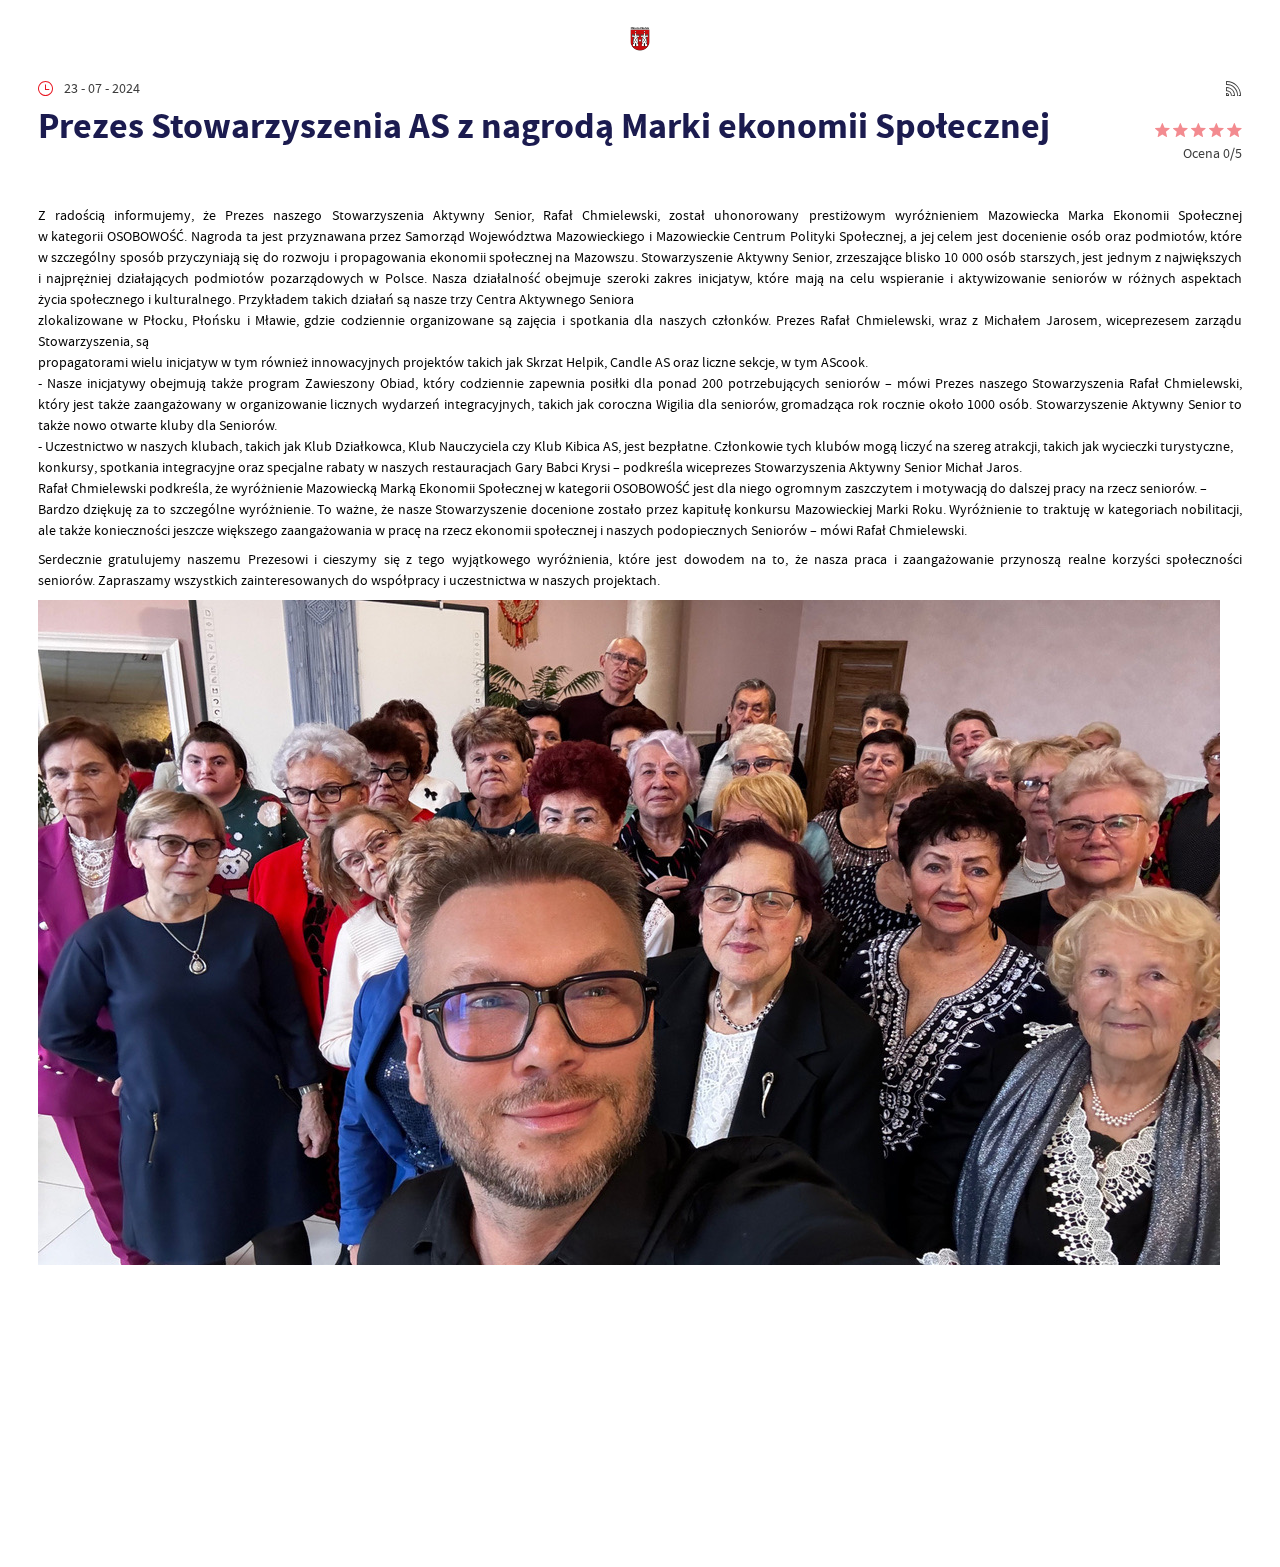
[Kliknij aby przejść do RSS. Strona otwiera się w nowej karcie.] (1233, 88)
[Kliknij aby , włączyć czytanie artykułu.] (51, 179)
